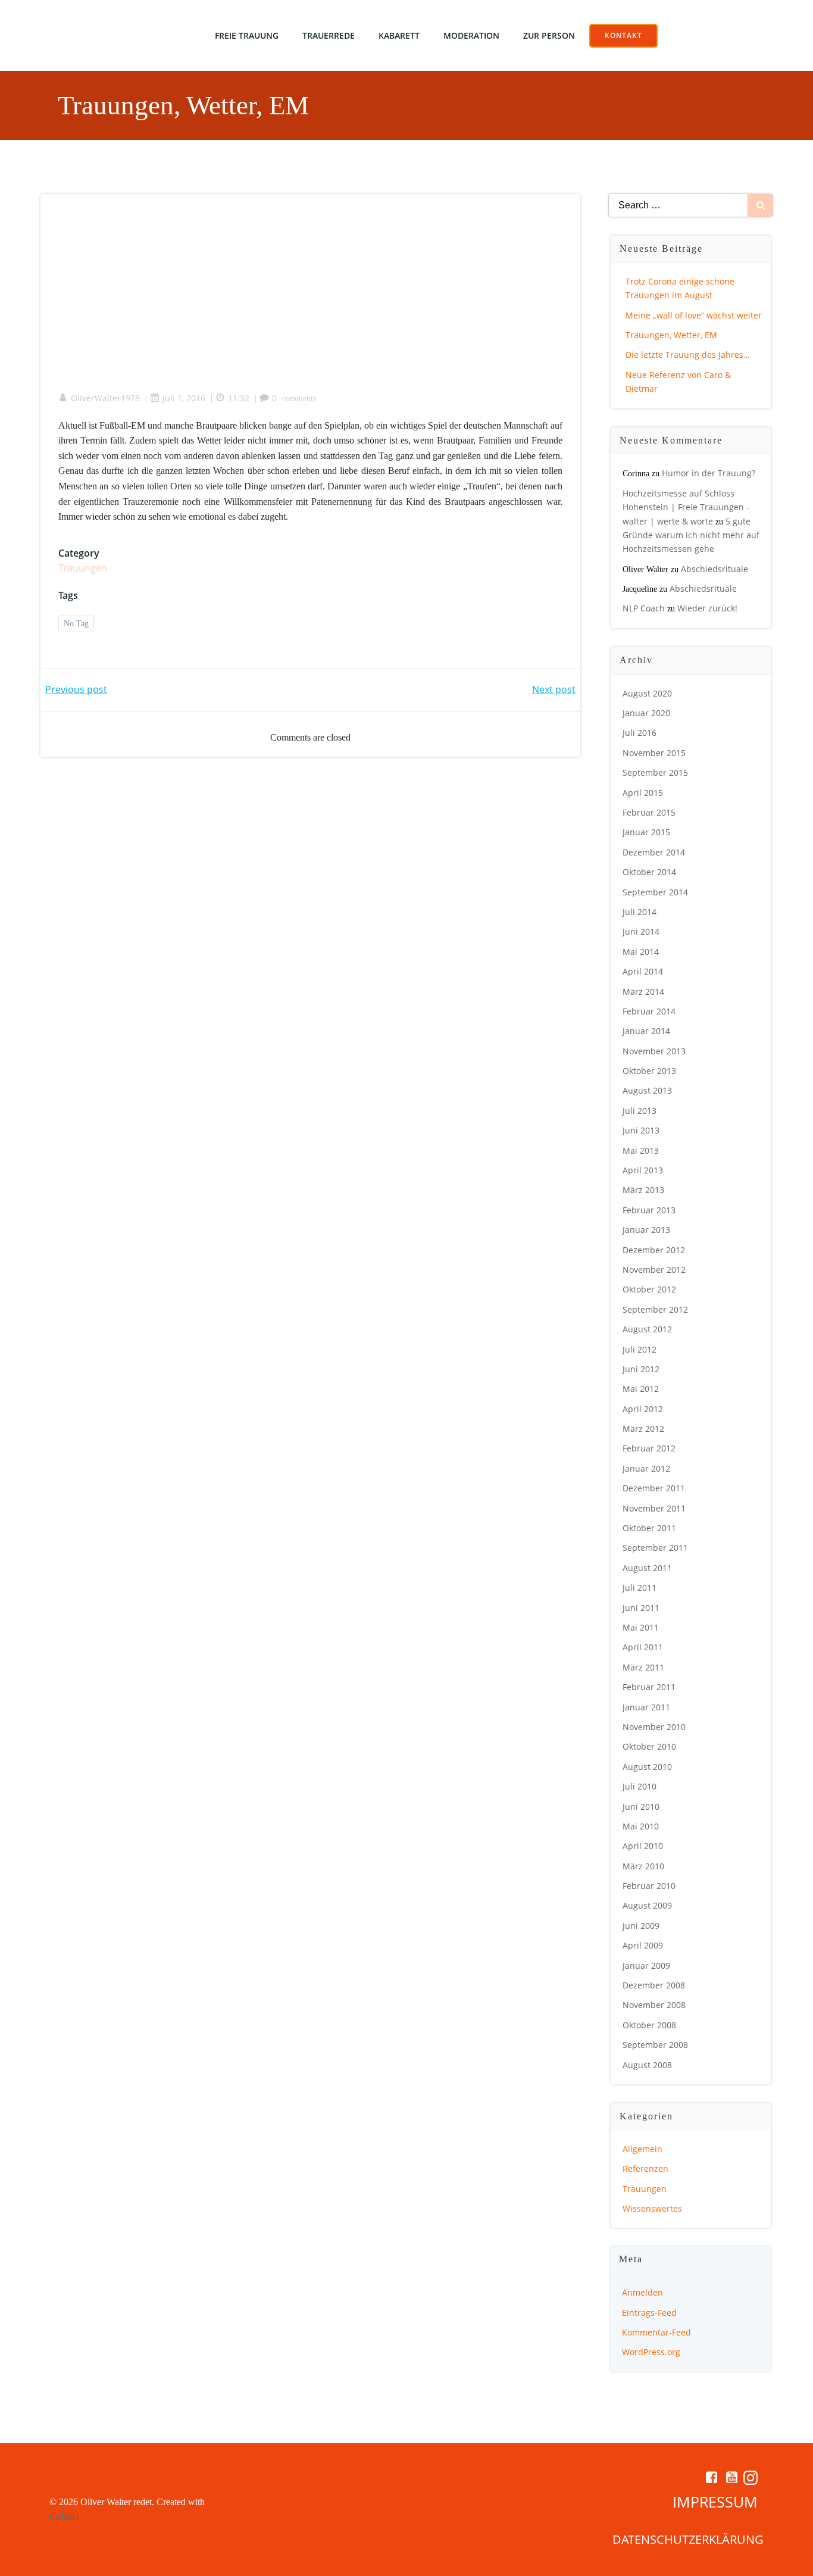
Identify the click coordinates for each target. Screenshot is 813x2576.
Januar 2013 (646, 1230)
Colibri (64, 2516)
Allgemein (642, 2149)
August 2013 (647, 1090)
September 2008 (655, 2045)
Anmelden (642, 2292)
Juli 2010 (640, 1786)
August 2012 (647, 1329)
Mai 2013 (641, 1150)
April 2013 (643, 1170)
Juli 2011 (640, 1587)
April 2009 (643, 1945)
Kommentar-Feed (656, 2332)
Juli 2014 (640, 912)
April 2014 (643, 971)
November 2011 (654, 1508)
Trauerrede (329, 35)
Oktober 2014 (649, 872)
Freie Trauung (247, 35)
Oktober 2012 (649, 1289)
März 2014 (643, 992)
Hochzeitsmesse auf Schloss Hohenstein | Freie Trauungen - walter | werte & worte (686, 507)
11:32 (239, 398)
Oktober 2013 (649, 1071)
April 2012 (643, 1409)
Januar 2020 (646, 713)
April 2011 (643, 1647)
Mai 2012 (641, 1389)
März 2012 (643, 1428)
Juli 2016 (640, 733)
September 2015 (655, 772)
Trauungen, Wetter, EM (671, 335)
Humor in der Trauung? (709, 473)
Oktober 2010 (649, 1746)
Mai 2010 (641, 1826)
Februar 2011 (649, 1687)
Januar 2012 (646, 1468)
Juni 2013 (641, 1130)
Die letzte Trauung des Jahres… (688, 355)
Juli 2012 (640, 1349)
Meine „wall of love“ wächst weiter (694, 315)
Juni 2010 (641, 1807)
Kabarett (399, 35)
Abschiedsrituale (714, 569)
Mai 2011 (641, 1627)
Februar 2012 (649, 1448)
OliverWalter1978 (105, 398)
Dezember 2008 (654, 1985)
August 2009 (647, 1905)
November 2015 (654, 753)
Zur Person (549, 35)
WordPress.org (651, 2352)
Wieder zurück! (707, 608)
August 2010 (647, 1767)
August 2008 (647, 2065)
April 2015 (643, 793)
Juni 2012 (641, 1369)
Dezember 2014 (654, 852)
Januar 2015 (646, 832)
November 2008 (654, 2005)
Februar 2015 (649, 812)
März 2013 (643, 1190)
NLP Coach (644, 608)
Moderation (471, 35)
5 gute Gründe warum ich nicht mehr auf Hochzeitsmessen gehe (691, 535)
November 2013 (654, 1051)
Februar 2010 (649, 1886)
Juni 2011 (641, 1608)
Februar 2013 (649, 1210)
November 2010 (654, 1727)
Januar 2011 (646, 1707)
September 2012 (655, 1309)
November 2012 (654, 1270)
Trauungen (83, 568)
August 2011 (647, 1568)
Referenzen (645, 2168)
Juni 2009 (641, 1926)
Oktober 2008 (649, 2025)
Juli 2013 (640, 1111)
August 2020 (647, 693)
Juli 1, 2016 (184, 398)
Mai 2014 (641, 952)
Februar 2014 (649, 1011)
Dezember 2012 (654, 1250)
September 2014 (655, 892)
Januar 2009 (646, 1965)
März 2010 (643, 1866)
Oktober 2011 (649, 1528)
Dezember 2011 (654, 1488)
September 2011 (655, 1548)
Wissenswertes (652, 2208)
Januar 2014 (646, 1031)
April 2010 (643, 1846)
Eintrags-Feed (649, 2313)
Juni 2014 (641, 931)
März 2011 (643, 1667)
